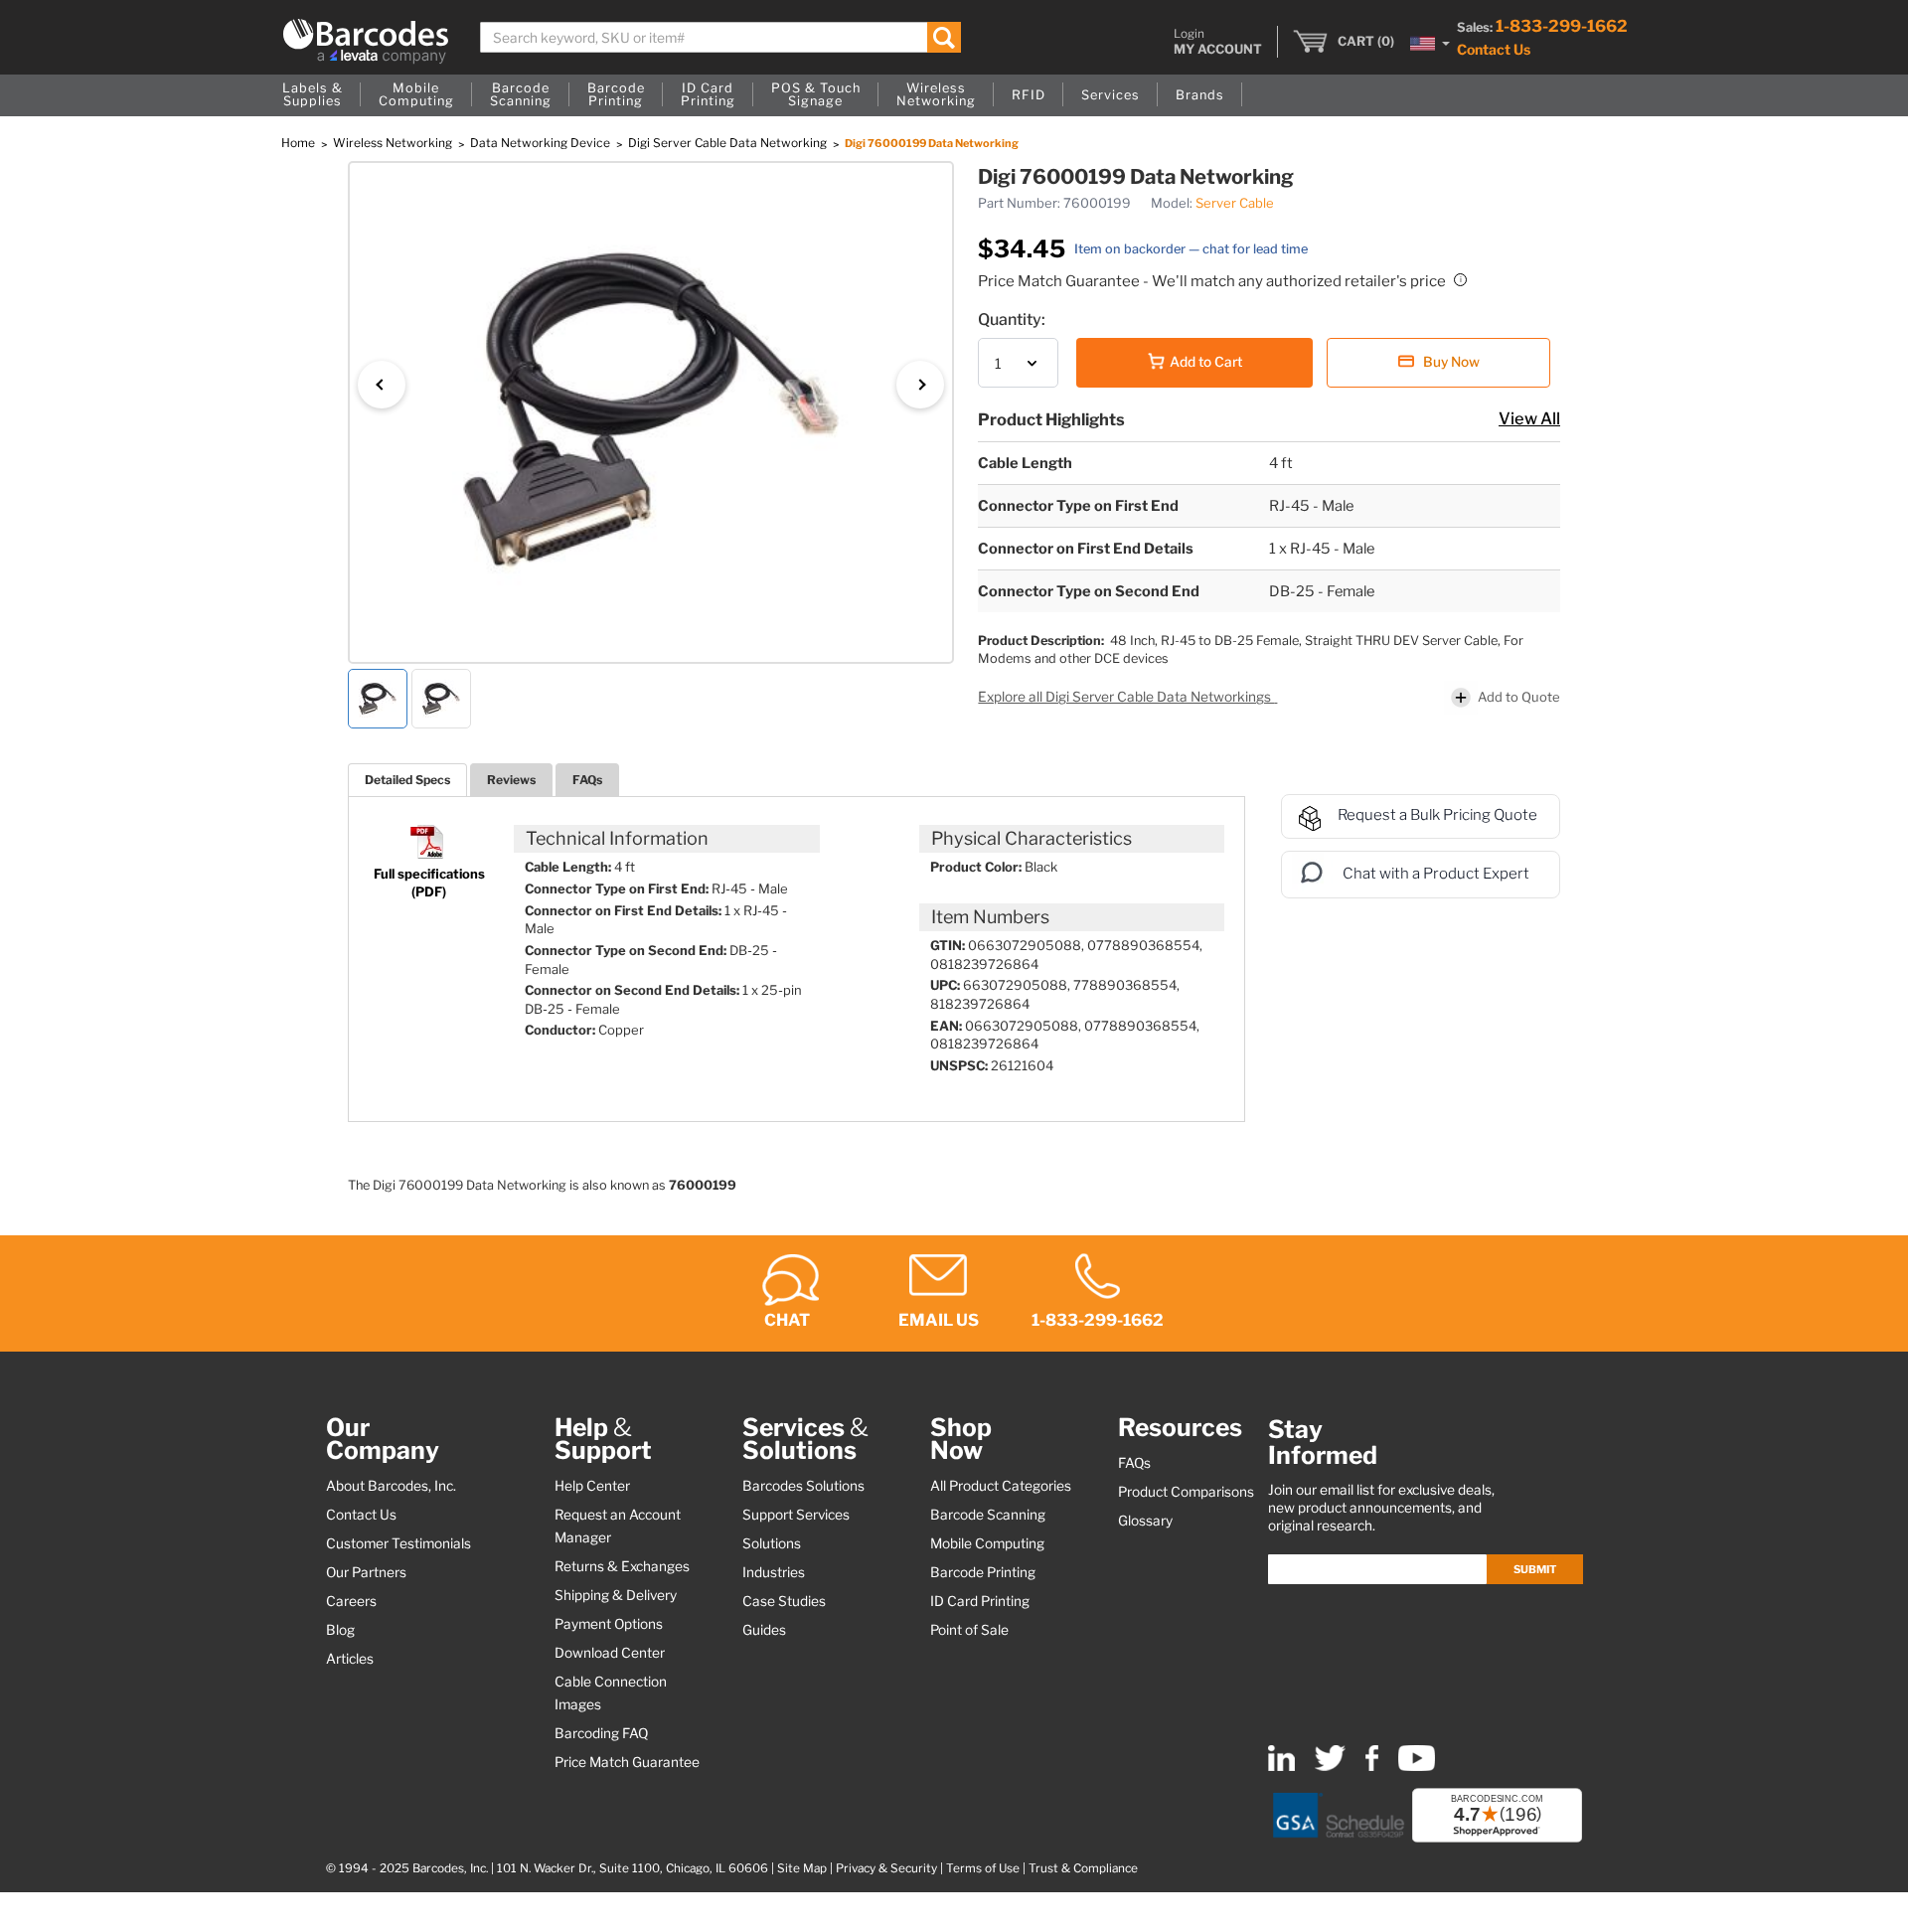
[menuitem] (313, 95)
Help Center (592, 1486)
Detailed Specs (407, 780)
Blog (340, 1630)
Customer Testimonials (398, 1543)
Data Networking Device (542, 143)
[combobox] (721, 37)
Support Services (796, 1515)
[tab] (407, 780)
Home (300, 143)
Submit (1535, 1569)
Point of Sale (969, 1630)
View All (1529, 418)
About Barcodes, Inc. (391, 1486)
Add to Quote (1519, 697)
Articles (350, 1659)
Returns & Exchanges (622, 1566)
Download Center (610, 1653)
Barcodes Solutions (803, 1486)
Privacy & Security (886, 1868)
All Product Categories (1001, 1486)
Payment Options (609, 1624)
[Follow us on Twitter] (1330, 1767)
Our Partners (366, 1572)
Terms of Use (983, 1868)
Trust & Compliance (1083, 1868)
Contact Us (1494, 49)
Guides (764, 1630)
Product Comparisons (1186, 1492)
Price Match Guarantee (627, 1762)
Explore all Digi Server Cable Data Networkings (1126, 697)
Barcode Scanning (988, 1515)
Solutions (772, 1543)
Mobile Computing (987, 1543)
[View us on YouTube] (1417, 1767)
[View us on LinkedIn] (1281, 1767)
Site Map (802, 1868)
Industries (774, 1572)
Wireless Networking (394, 143)
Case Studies (784, 1601)
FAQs (587, 780)
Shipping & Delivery (616, 1595)
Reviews (511, 780)
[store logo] (366, 41)
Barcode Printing (983, 1572)
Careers (351, 1601)
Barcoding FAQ (601, 1733)
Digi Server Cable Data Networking (729, 143)
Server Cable (1235, 203)
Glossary (1145, 1521)
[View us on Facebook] (1372, 1767)
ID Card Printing (980, 1601)
